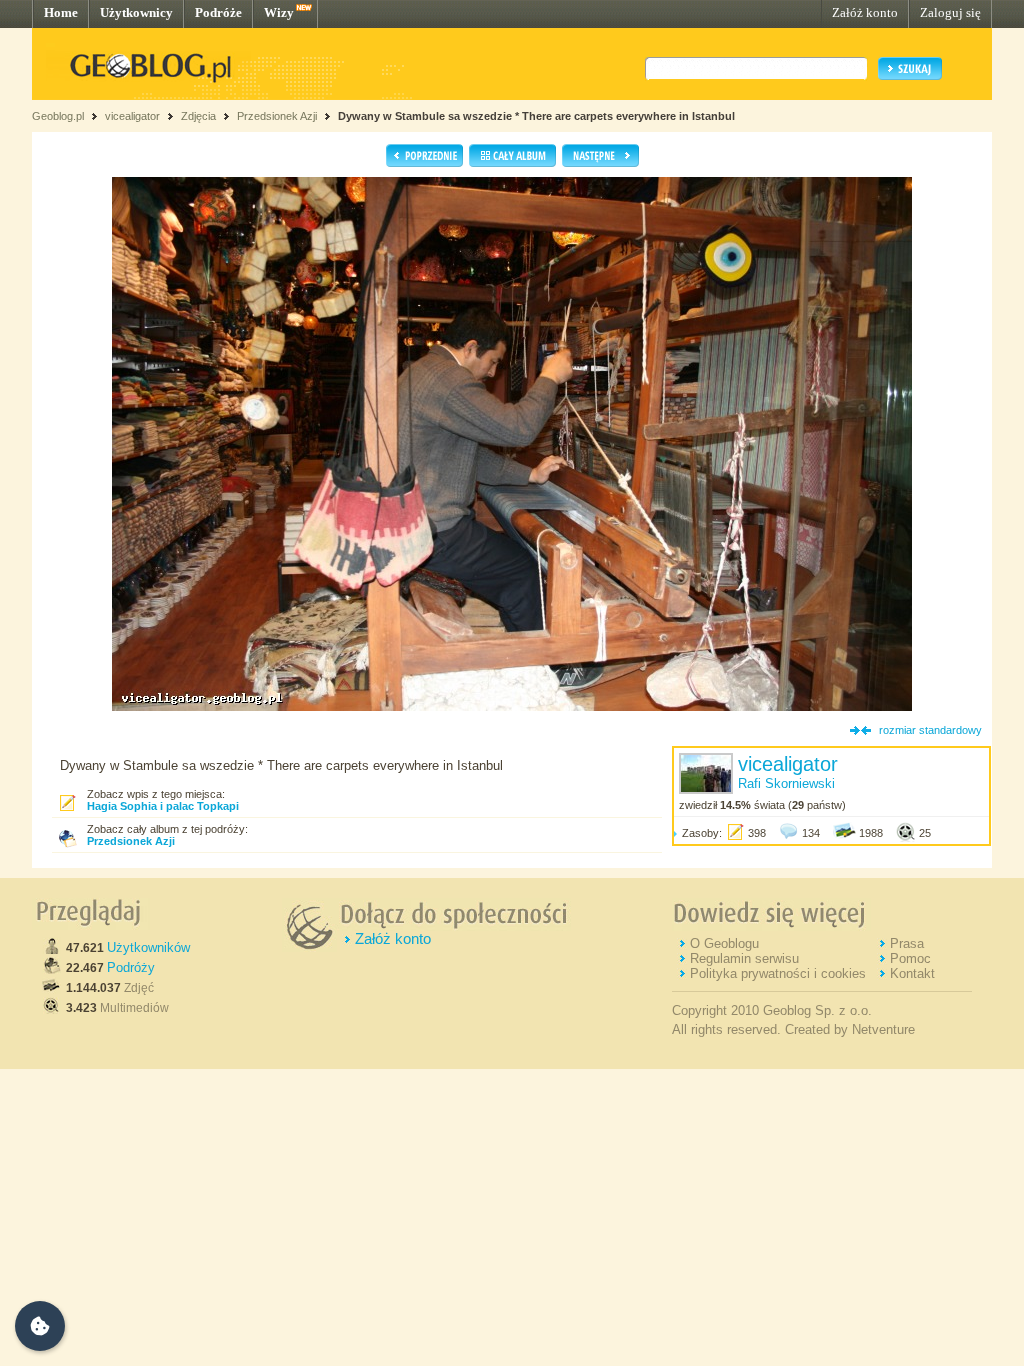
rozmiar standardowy (930, 730)
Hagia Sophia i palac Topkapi (163, 806)
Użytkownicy (136, 12)
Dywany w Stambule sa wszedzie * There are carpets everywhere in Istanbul (536, 116)
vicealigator (132, 116)
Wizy (279, 12)
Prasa (907, 943)
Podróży (131, 967)
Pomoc (910, 958)
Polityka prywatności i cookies (778, 973)
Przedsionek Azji (277, 116)
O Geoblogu (724, 943)
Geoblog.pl (58, 116)
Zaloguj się (950, 12)
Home (61, 12)
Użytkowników (148, 947)
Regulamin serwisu (744, 958)
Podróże (218, 12)
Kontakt (912, 973)
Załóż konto (865, 12)
